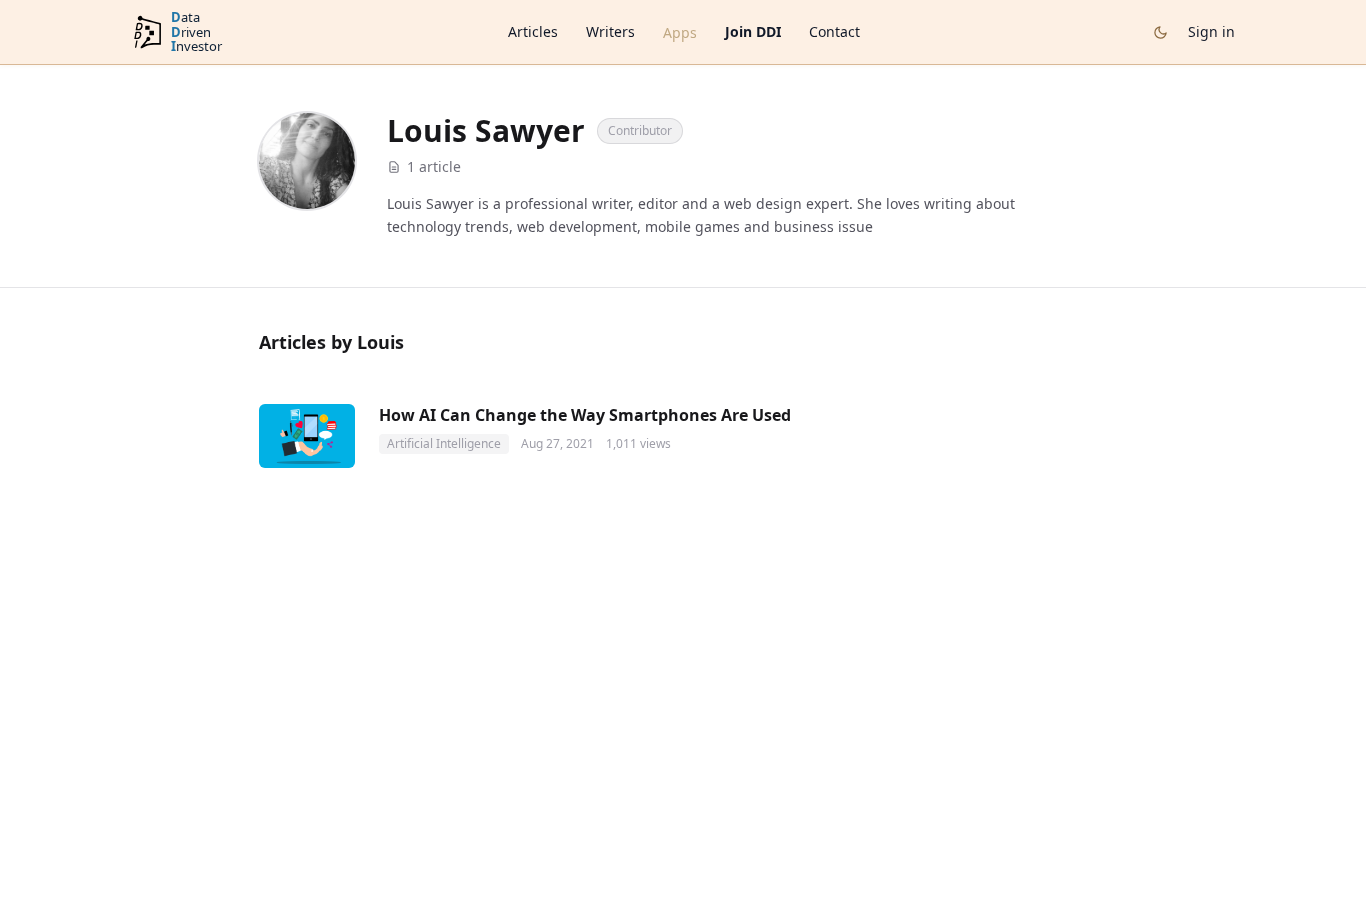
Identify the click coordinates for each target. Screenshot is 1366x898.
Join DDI (753, 31)
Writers (610, 31)
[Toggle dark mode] (1160, 32)
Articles (533, 31)
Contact (834, 31)
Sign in (1211, 31)
